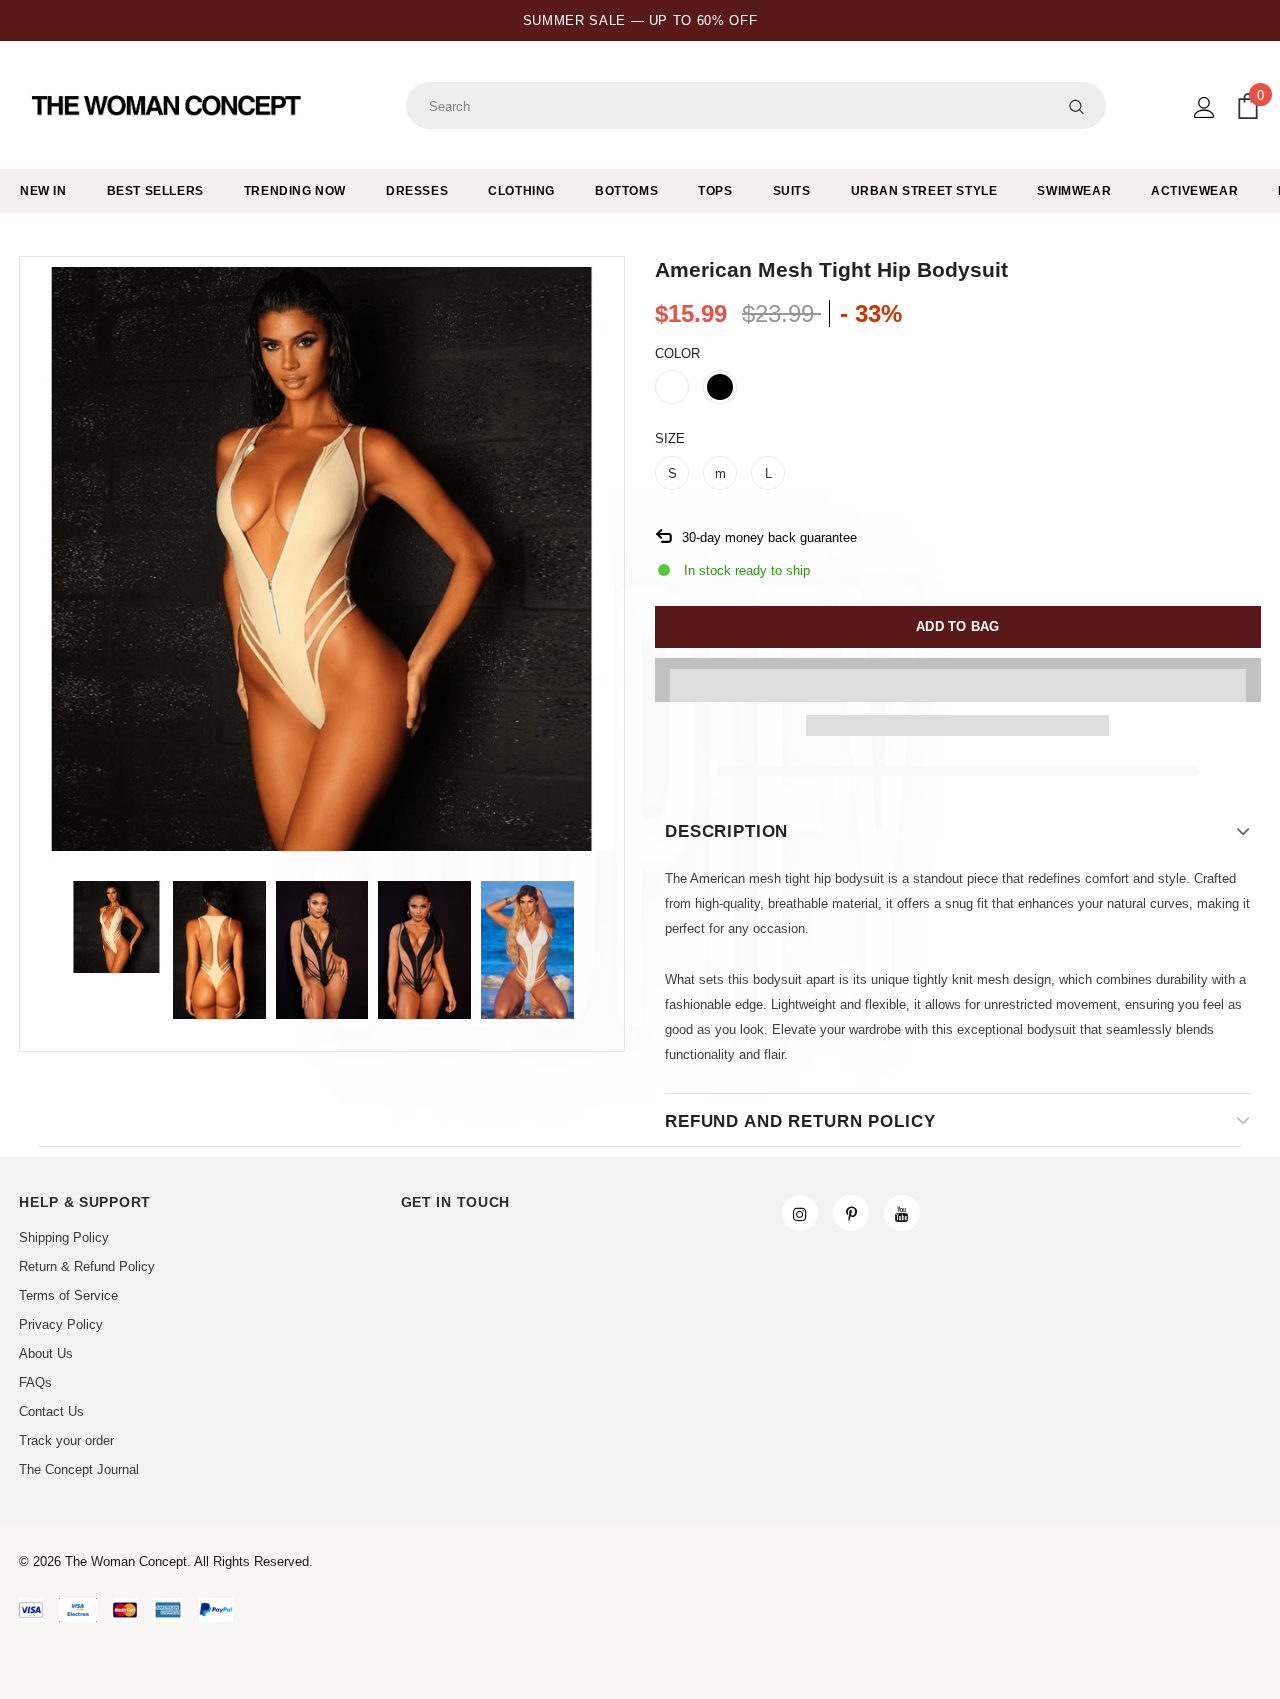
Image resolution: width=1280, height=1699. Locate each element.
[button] (958, 680)
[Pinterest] (851, 1213)
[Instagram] (800, 1213)
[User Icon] (1204, 107)
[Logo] (168, 106)
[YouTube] (902, 1213)
